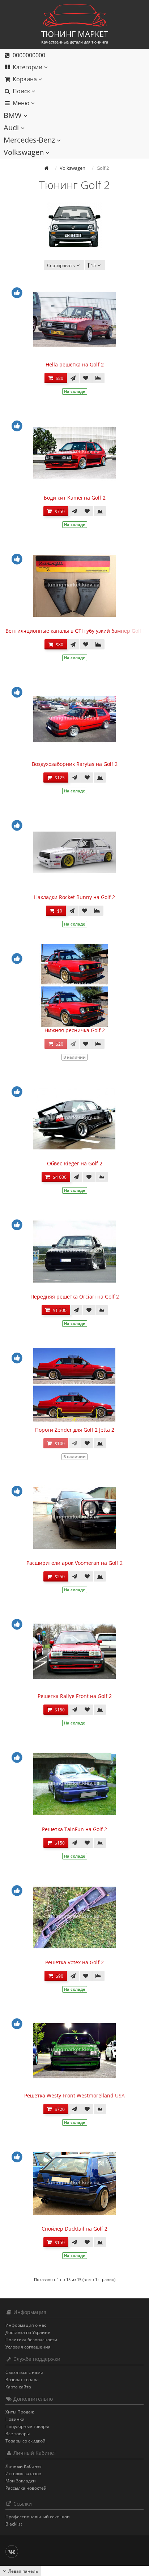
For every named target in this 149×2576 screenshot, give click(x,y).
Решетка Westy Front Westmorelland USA (74, 2095)
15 (93, 265)
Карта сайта (18, 2387)
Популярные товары (27, 2426)
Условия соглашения (28, 2347)
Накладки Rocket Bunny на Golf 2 (74, 897)
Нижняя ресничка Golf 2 (75, 1030)
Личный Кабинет (24, 2466)
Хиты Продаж (20, 2412)
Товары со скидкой (25, 2441)
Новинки (15, 2419)
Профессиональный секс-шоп (37, 2517)
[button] (69, 79)
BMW (14, 115)
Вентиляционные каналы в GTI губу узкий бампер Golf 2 (76, 631)
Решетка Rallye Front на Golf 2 (75, 1696)
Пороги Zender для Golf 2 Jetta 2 (75, 1430)
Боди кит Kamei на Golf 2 (75, 498)
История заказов (23, 2474)
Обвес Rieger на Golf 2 (75, 1163)
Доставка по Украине (28, 2332)
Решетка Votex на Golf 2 (74, 1962)
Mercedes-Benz (30, 140)
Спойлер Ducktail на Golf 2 (74, 2229)
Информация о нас (26, 2325)
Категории (27, 67)
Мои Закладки (21, 2481)
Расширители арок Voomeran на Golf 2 (74, 1563)
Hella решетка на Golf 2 (75, 364)
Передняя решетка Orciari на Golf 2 (75, 1297)
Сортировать (61, 265)
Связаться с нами (24, 2372)
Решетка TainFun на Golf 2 (74, 1829)
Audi (12, 128)
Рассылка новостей (26, 2488)
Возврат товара (22, 2380)
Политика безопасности (31, 2340)
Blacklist (14, 2524)
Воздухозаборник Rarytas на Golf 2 (75, 764)
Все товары (18, 2434)
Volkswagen (25, 152)
